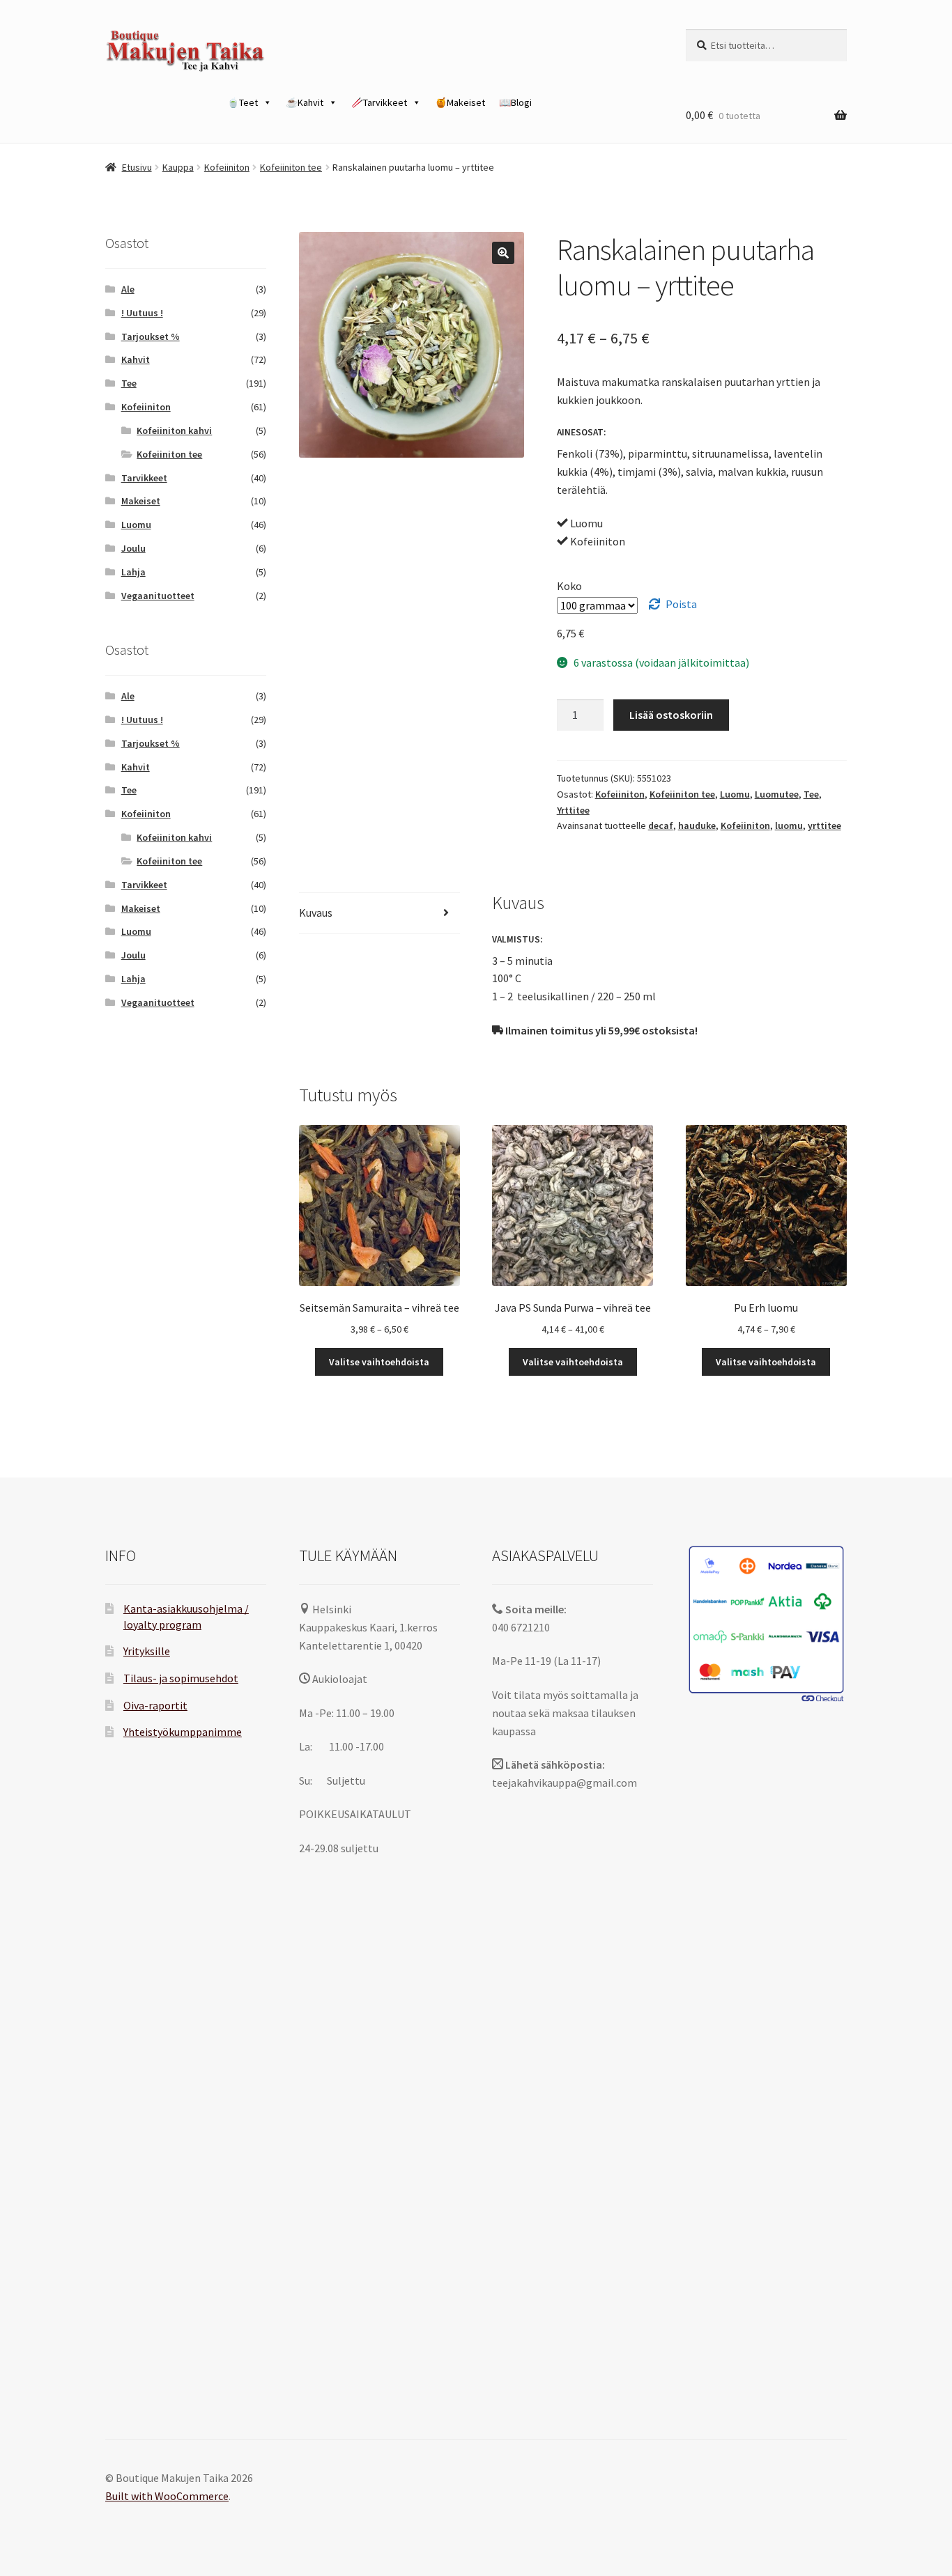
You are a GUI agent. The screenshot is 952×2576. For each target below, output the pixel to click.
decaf (661, 825)
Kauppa (178, 167)
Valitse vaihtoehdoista (379, 1362)
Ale (128, 289)
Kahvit (136, 359)
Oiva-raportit (155, 1705)
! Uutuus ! (142, 313)
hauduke (697, 825)
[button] (503, 253)
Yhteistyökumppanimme (183, 1732)
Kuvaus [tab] (316, 913)
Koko (569, 586)
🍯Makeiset (460, 102)
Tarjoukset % (151, 336)
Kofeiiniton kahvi (174, 430)
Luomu (735, 794)
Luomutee (777, 794)
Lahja (133, 572)
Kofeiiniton (227, 167)
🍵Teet (243, 102)
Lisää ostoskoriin (671, 715)
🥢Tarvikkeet (379, 102)
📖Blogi (515, 102)
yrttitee (824, 825)
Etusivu (137, 167)
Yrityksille (147, 1651)
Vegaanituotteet (158, 596)
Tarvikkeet (144, 478)
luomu (789, 825)
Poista (681, 604)
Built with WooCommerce (167, 2496)
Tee (811, 794)
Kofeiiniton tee (291, 167)
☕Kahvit (305, 102)
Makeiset (141, 501)
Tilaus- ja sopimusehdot (181, 1678)
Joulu (133, 548)
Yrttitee (573, 810)
